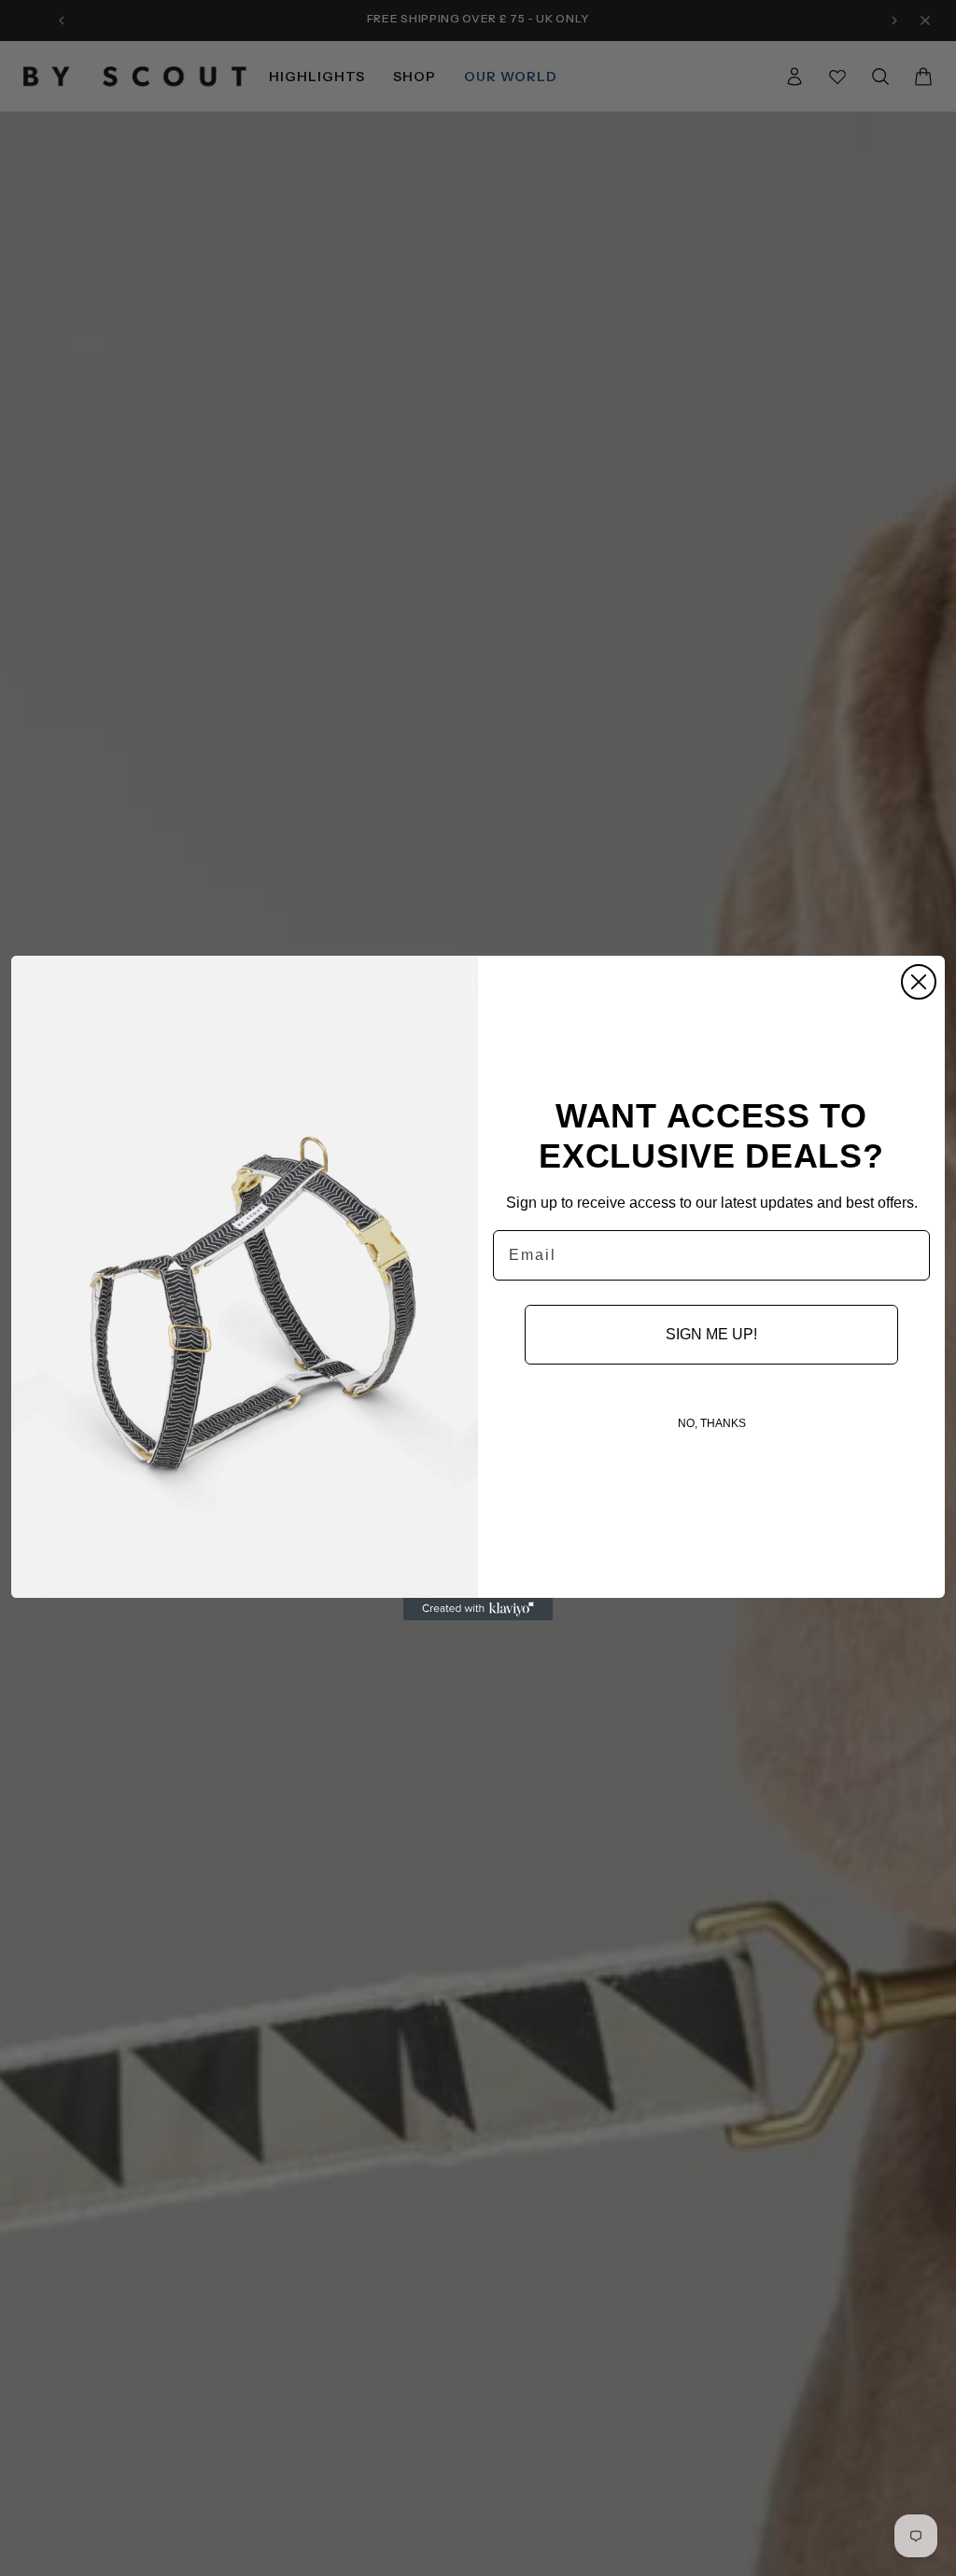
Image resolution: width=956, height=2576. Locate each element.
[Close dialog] (919, 982)
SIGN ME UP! (711, 1334)
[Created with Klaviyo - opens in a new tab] (478, 1609)
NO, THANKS (712, 1423)
